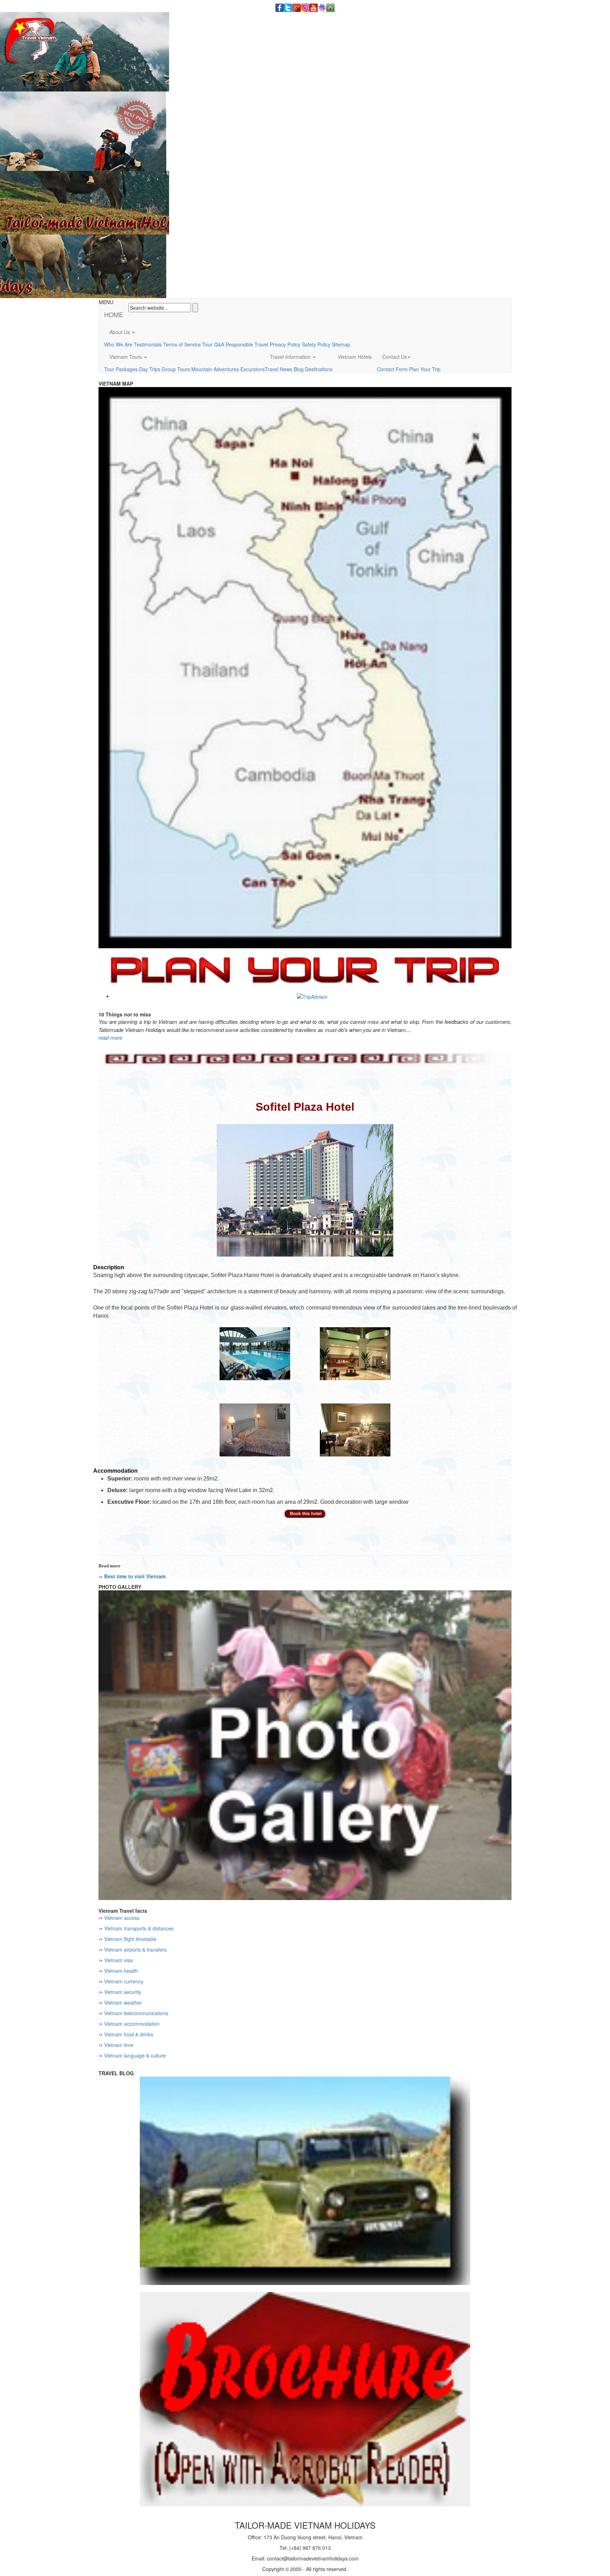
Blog (299, 369)
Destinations (319, 369)
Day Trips (150, 369)
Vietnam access (122, 1918)
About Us (120, 332)
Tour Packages (121, 369)
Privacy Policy (285, 344)
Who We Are (118, 344)
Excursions (253, 369)
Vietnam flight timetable (130, 1939)
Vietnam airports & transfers (135, 1949)
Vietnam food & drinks (129, 2034)
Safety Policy (316, 344)
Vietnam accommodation (132, 2024)
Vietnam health (121, 1971)
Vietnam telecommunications (136, 2013)
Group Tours (176, 369)
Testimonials (148, 344)
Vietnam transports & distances (139, 1928)
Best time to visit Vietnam (135, 1576)
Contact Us (395, 357)
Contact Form (392, 369)
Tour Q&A (213, 344)
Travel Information (291, 357)
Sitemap (341, 344)
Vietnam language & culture (135, 2055)
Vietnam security (123, 1992)
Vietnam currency (124, 1981)
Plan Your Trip (425, 369)
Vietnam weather (123, 2002)
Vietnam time (119, 2045)
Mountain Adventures (215, 369)
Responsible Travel (247, 344)
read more (110, 1037)
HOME (114, 314)
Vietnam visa (118, 1960)
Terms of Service (182, 344)
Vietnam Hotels (355, 357)
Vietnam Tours (126, 357)
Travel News (279, 369)
